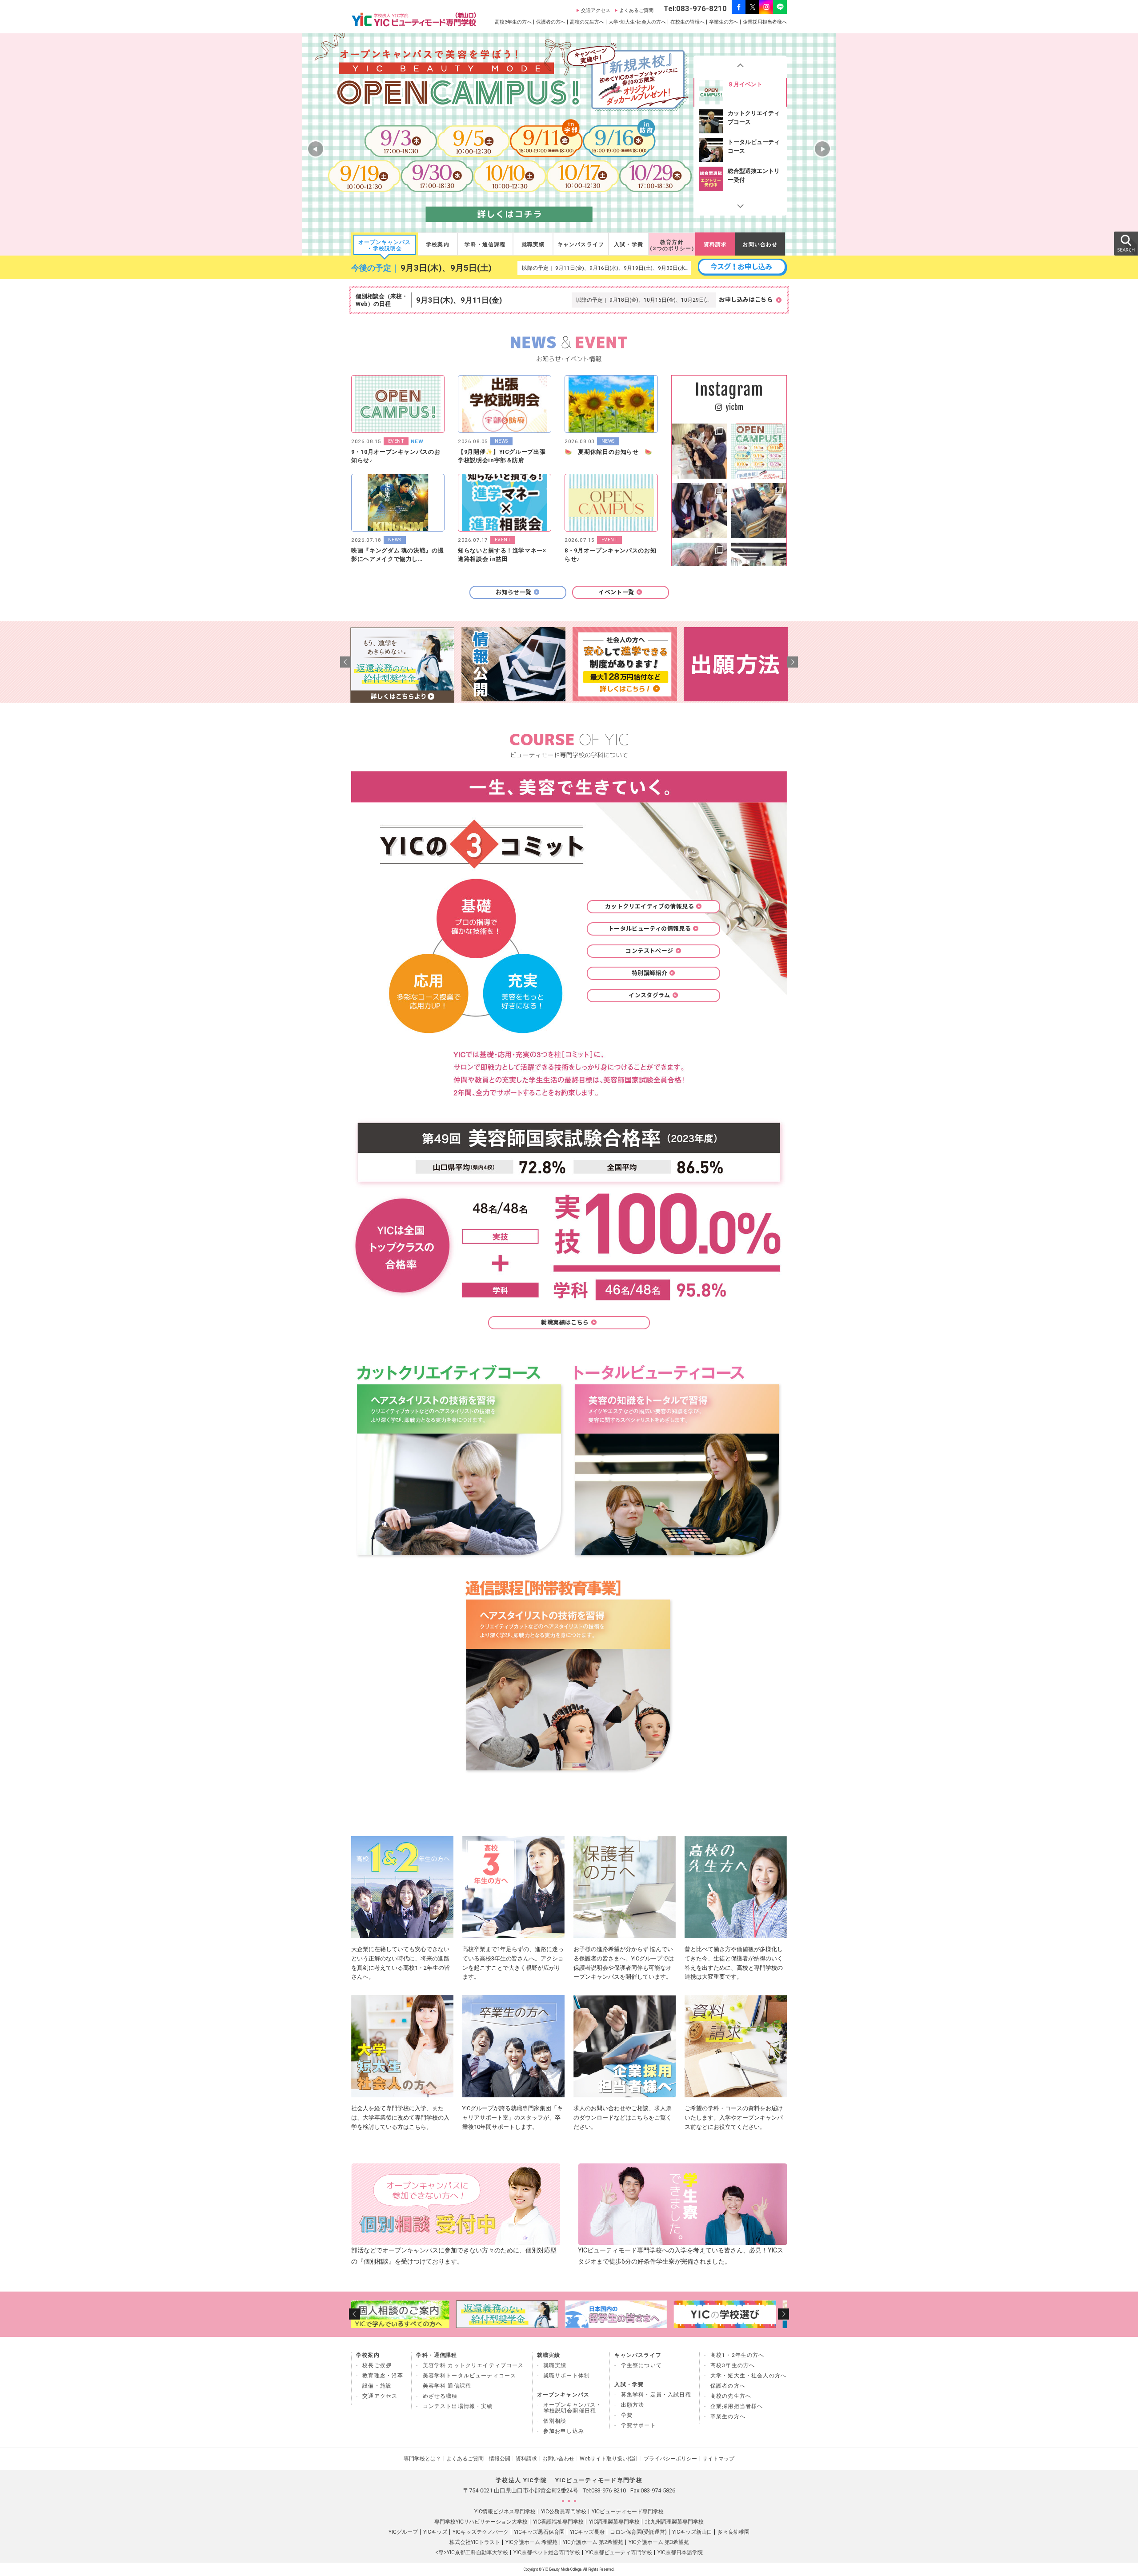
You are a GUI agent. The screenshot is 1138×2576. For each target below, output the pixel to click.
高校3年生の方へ (513, 22)
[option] (740, 92)
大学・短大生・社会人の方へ (748, 2376)
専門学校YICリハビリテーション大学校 (481, 2522)
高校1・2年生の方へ (737, 2355)
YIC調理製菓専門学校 (614, 2522)
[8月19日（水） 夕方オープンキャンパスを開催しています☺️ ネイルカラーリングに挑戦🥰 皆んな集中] (699, 511)
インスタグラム (649, 995)
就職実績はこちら (565, 1322)
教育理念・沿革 (383, 2376)
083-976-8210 (609, 2490)
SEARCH (1126, 243)
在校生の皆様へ (687, 22)
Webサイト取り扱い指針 (609, 2459)
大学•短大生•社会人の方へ (637, 22)
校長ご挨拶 (377, 2365)
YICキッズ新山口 (692, 2532)
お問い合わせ (760, 244)
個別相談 (555, 2421)
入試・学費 (629, 244)
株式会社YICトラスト (475, 2542)
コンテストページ (649, 951)
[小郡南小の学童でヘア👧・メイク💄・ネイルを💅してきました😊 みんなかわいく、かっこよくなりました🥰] (759, 511)
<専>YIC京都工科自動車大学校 (472, 2552)
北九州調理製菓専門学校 (674, 2522)
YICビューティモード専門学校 (628, 2512)
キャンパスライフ (581, 244)
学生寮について (641, 2365)
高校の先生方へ (587, 22)
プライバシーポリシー (670, 2459)
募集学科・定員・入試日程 (656, 2395)
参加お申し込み (564, 2431)
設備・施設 (377, 2386)
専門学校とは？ (422, 2459)
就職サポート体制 (567, 2376)
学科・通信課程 (485, 244)
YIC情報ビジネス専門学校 (505, 2512)
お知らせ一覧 (513, 592)
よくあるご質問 (636, 10)
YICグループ (403, 2532)
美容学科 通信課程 (447, 2386)
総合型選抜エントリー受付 (754, 146)
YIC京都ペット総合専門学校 (547, 2552)
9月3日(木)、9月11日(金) (459, 300)
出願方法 (633, 2405)
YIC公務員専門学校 (564, 2512)
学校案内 (438, 244)
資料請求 (715, 244)
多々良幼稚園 (733, 2532)
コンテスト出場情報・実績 (458, 2406)
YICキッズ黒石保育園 (539, 2532)
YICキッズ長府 (587, 2532)
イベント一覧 (616, 592)
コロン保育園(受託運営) (638, 2532)
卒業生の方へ (724, 22)
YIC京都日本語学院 (680, 2552)
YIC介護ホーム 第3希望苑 (659, 2542)
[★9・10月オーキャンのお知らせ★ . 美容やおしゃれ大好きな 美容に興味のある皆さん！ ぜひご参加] (759, 451)
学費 (627, 2415)
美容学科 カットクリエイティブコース (473, 2365)
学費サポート (639, 2425)
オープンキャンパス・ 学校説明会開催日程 (573, 2408)
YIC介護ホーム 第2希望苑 (593, 2542)
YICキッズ (435, 2532)
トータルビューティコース (754, 118)
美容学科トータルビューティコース (470, 2376)
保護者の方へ (551, 22)
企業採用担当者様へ (765, 22)
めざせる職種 (440, 2396)
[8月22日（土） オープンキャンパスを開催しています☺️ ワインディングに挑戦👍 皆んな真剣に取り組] (699, 451)
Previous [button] (740, 67)
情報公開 (500, 2459)
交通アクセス (596, 10)
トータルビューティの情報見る (649, 929)
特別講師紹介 (649, 973)
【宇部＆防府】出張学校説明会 (754, 175)
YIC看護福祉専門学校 (558, 2522)
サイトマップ (718, 2459)
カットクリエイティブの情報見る (649, 906)
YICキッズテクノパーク (481, 2532)
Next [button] (740, 204)
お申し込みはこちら (746, 300)
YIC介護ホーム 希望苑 (531, 2542)
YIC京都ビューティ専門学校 (619, 2552)
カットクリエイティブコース (754, 89)
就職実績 (533, 244)
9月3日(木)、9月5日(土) (446, 268)
